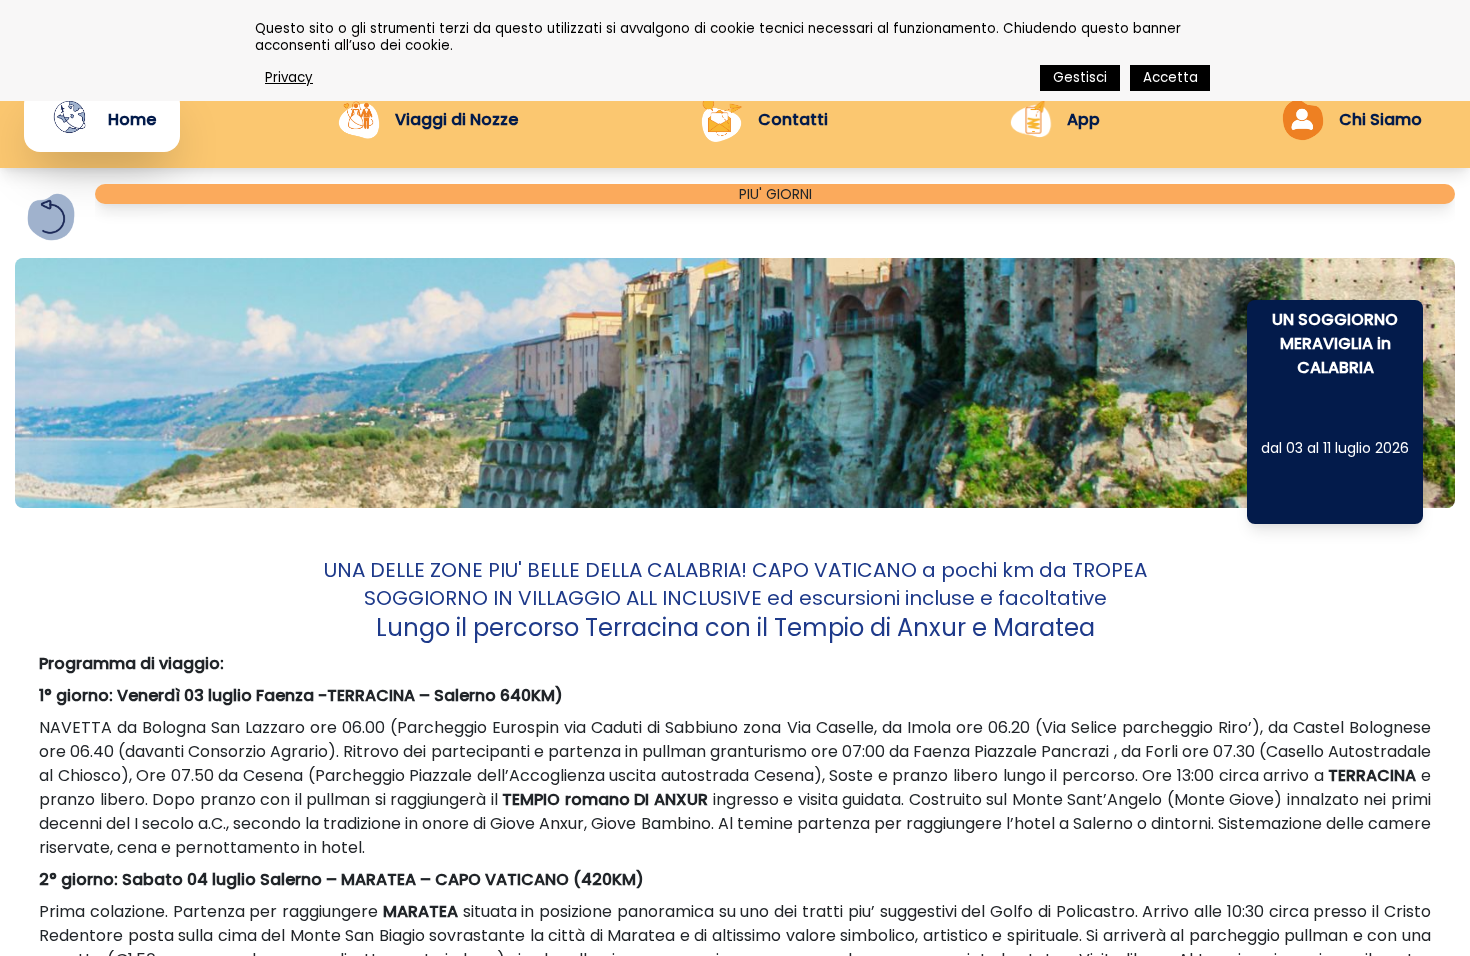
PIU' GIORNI (775, 194)
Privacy (289, 77)
